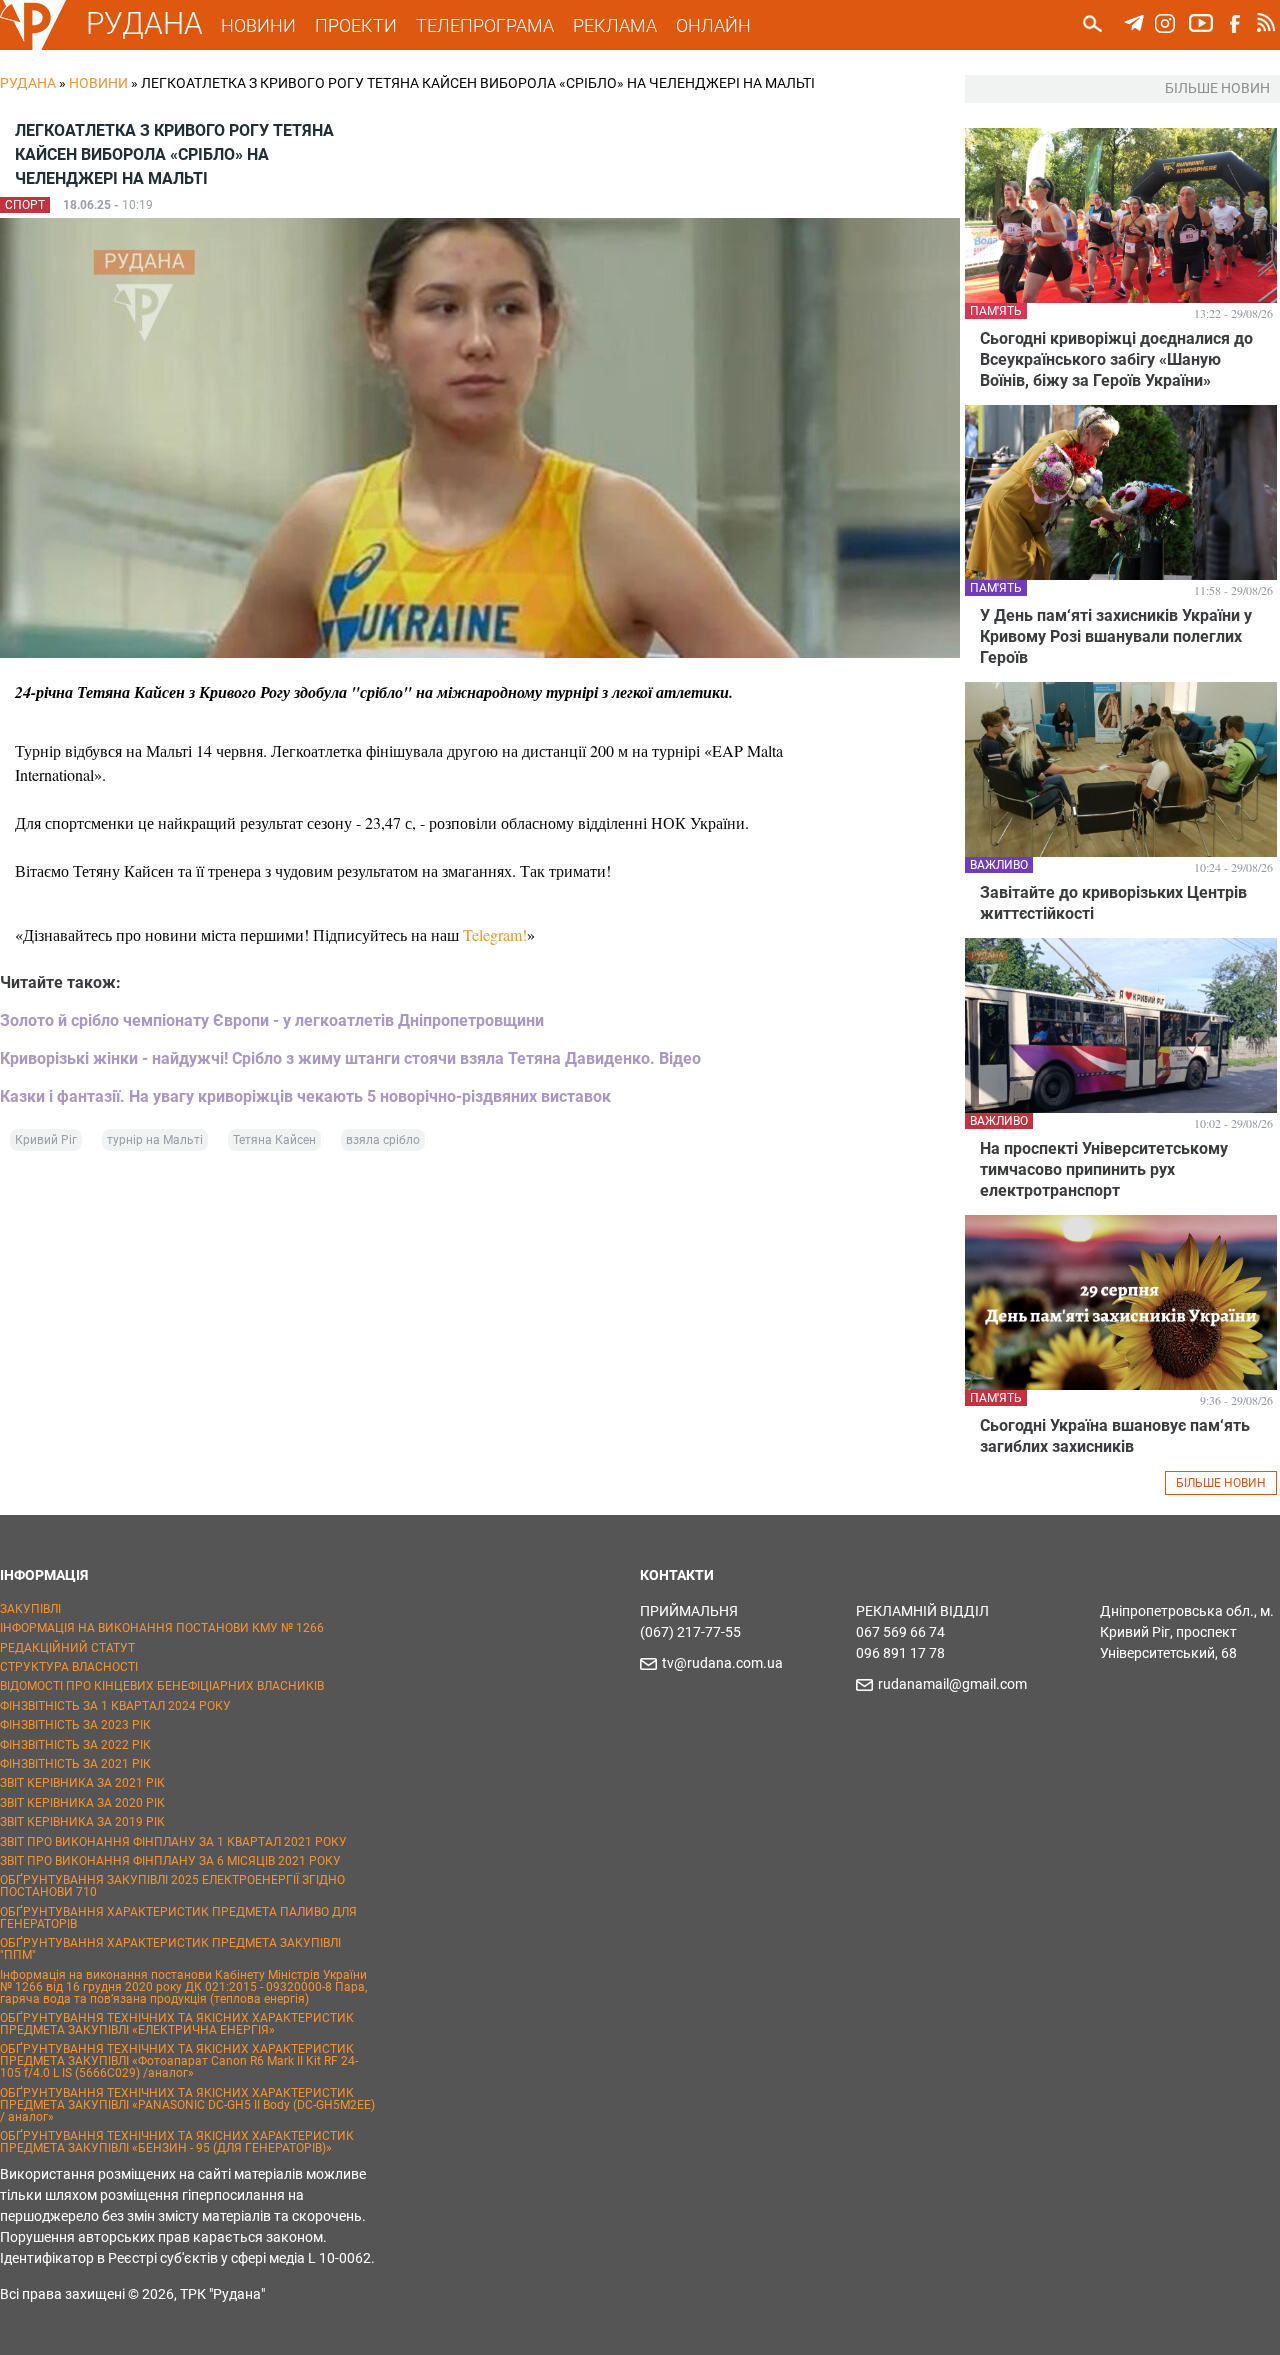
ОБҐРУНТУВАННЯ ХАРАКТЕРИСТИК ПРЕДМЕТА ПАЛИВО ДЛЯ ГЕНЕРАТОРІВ (178, 1918)
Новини (98, 83)
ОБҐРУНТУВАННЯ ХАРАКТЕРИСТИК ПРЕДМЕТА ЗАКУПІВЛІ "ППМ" (170, 1949)
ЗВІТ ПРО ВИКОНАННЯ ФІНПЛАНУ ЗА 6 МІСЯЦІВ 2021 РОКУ (170, 1861)
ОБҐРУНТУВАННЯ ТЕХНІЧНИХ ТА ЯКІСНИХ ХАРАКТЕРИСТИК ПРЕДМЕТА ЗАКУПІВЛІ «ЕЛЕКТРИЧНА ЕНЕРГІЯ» (177, 2024)
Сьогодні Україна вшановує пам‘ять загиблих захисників (1115, 1436)
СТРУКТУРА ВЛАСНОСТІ (69, 1667)
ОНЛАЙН (713, 25)
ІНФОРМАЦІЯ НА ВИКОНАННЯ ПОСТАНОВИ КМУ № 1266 (162, 1628)
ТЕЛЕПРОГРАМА (485, 25)
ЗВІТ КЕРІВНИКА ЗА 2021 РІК (82, 1783)
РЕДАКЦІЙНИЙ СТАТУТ (67, 1648)
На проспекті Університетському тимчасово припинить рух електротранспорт (1104, 1169)
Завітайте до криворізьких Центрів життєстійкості (1113, 903)
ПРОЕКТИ (356, 25)
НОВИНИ (258, 25)
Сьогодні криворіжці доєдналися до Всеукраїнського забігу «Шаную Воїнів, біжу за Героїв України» (1116, 359)
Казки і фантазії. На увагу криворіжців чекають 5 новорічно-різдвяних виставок (305, 1096)
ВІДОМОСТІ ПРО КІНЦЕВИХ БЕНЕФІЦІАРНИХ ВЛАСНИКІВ (162, 1686)
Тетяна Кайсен (274, 1140)
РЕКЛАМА (615, 25)
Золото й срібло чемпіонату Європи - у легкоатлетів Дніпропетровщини (272, 1020)
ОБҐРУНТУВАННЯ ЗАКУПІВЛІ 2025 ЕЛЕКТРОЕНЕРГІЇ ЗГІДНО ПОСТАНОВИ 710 (172, 1886)
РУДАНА (144, 23)
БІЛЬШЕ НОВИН (1221, 1483)
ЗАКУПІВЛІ (30, 1609)
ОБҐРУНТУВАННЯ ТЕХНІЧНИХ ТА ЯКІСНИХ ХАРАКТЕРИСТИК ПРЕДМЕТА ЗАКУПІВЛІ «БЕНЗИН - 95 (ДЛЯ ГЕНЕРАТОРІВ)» (177, 2142)
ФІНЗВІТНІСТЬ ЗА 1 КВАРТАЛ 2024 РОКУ (115, 1706)
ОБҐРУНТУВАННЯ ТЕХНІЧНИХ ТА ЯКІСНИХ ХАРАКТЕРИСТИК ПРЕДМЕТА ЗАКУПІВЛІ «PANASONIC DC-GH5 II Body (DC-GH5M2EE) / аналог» (187, 2105)
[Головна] (33, 46)
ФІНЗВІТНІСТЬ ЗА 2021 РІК (75, 1764)
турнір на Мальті (155, 1140)
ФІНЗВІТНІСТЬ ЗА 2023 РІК (75, 1725)
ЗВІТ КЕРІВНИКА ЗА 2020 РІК (82, 1803)
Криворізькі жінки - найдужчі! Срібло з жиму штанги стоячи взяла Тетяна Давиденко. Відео (350, 1058)
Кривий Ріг (46, 1140)
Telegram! (495, 934)
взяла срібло (383, 1140)
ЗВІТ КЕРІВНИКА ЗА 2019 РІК (82, 1822)
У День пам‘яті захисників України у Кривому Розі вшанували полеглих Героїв (1116, 636)
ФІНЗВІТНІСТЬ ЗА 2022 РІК (75, 1745)
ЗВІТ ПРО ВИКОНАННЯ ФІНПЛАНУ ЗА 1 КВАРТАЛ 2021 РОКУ (173, 1842)
